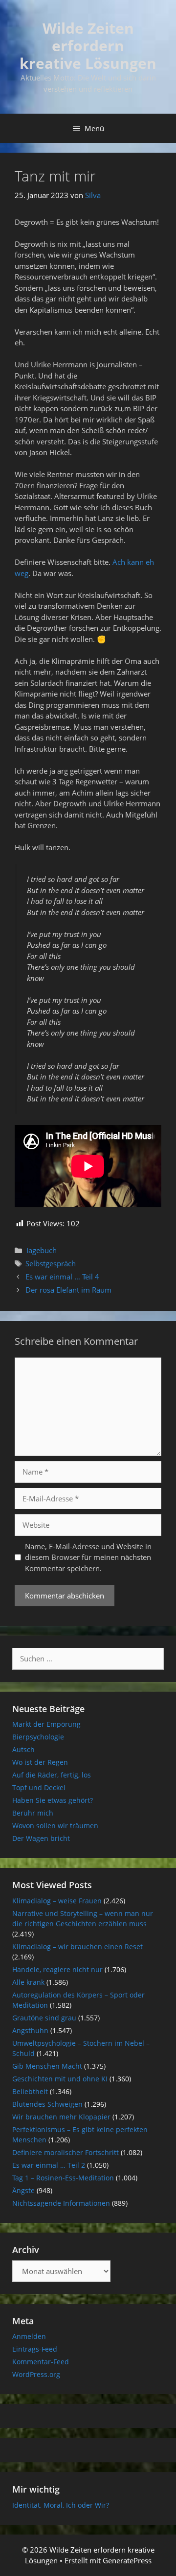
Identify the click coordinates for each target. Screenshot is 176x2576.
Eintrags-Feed (35, 2349)
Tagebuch (41, 1250)
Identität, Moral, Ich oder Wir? (61, 2505)
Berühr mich (33, 1813)
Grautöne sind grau (44, 2018)
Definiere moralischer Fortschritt (66, 2152)
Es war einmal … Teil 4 (62, 1277)
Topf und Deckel (39, 1787)
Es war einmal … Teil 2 (49, 2165)
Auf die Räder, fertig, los (52, 1775)
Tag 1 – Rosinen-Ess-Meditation (63, 2178)
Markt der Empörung (46, 1724)
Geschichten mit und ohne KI (60, 2079)
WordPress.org (36, 2374)
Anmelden (29, 2336)
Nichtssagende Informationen (61, 2203)
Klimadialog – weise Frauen (57, 1901)
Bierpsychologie (38, 1737)
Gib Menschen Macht (47, 2066)
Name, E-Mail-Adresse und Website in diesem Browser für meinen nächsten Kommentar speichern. (88, 1557)
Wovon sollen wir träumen (55, 1826)
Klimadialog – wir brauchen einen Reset (77, 1947)
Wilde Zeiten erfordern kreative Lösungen (88, 46)
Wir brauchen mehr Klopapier (61, 2117)
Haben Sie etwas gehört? (53, 1800)
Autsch (23, 1749)
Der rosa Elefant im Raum (68, 1290)
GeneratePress (127, 2560)
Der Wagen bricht (41, 1838)
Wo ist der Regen (40, 1762)
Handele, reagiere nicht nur (57, 1969)
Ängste (23, 2190)
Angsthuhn (30, 2030)
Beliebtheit (30, 2091)
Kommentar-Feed (41, 2362)
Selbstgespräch (51, 1263)
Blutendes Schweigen (47, 2104)
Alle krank (28, 1982)
